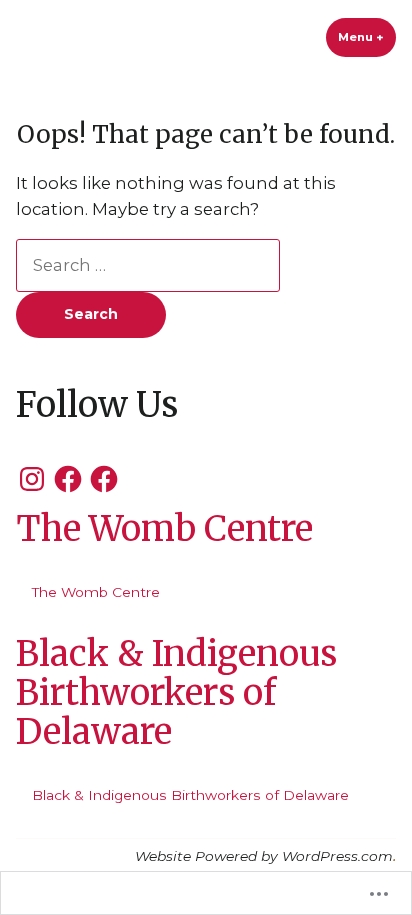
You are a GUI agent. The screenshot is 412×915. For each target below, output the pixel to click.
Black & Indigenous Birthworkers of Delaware (176, 692)
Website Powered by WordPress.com (264, 856)
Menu (367, 37)
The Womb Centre (164, 528)
